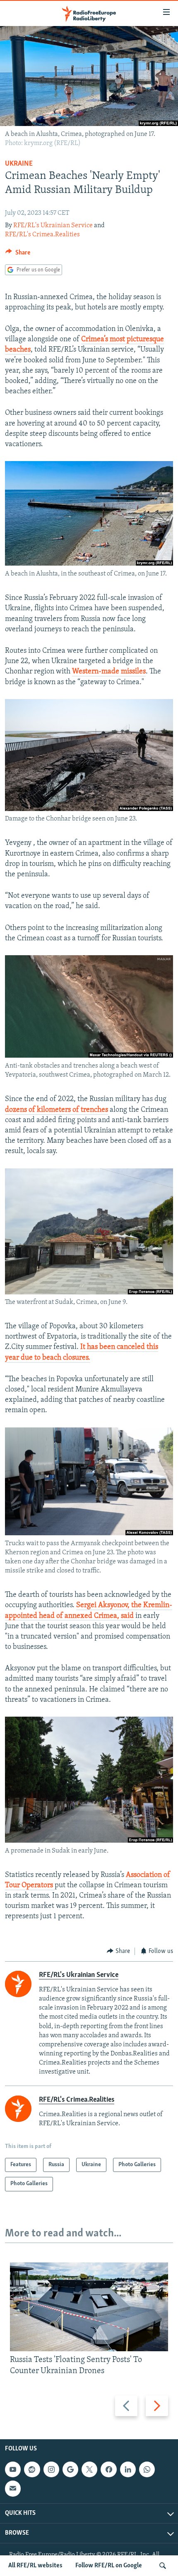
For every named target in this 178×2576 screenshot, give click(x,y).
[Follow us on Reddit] (32, 2469)
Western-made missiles (109, 672)
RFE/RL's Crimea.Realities (42, 235)
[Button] (18, 255)
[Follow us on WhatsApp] (147, 2469)
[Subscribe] (13, 2488)
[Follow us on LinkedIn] (128, 2469)
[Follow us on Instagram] (51, 2469)
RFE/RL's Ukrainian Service (53, 226)
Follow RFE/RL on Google (109, 2566)
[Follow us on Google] (70, 2469)
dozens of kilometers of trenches (57, 1110)
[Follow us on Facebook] (108, 2469)
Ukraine (19, 164)
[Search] (163, 2566)
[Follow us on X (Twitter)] (89, 2469)
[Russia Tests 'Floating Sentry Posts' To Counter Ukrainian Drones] (89, 2307)
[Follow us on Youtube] (13, 2469)
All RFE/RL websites (35, 2566)
